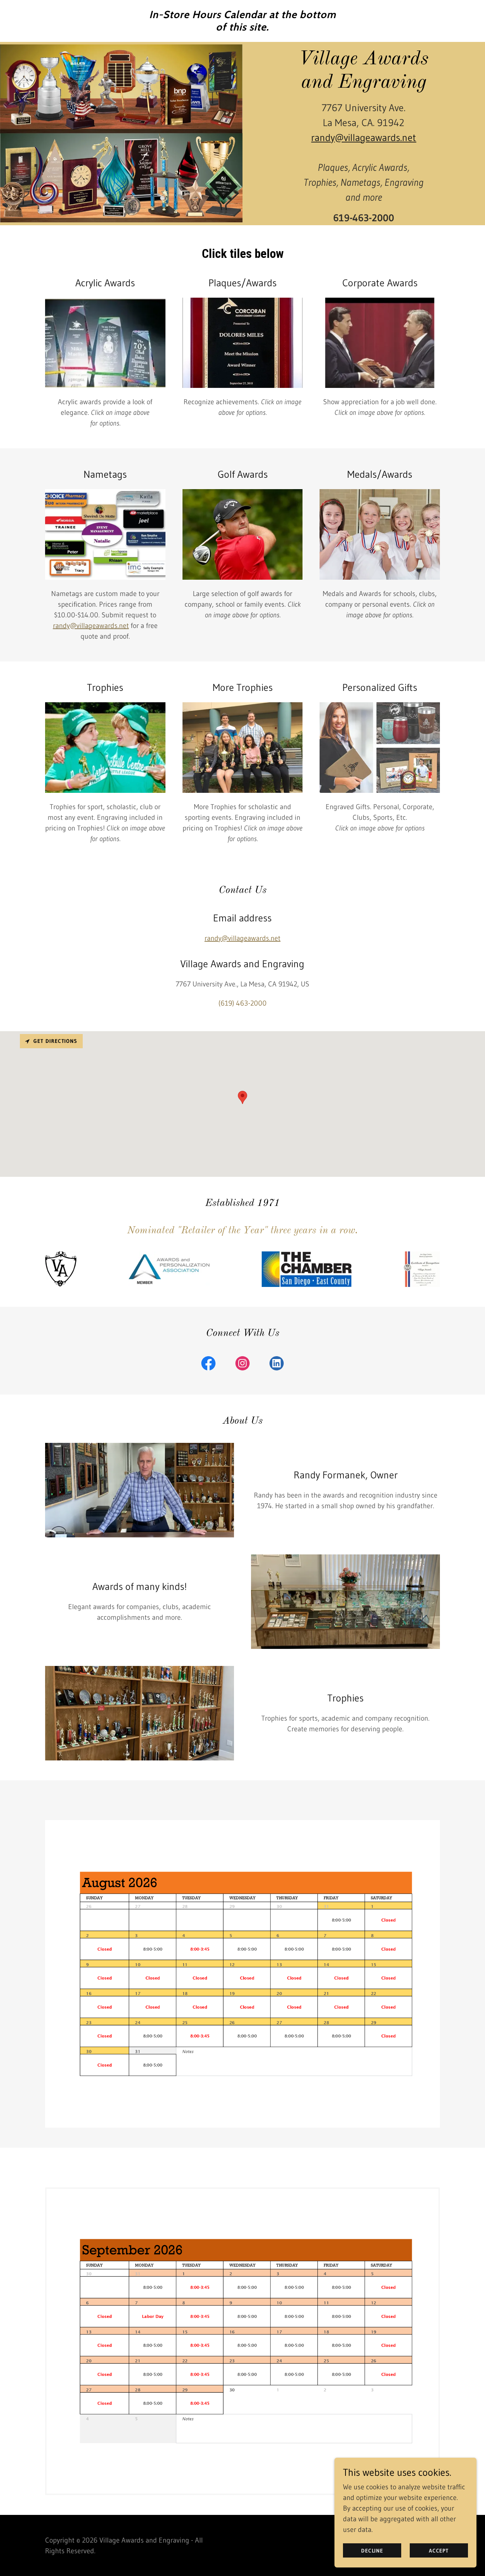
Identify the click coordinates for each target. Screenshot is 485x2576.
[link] (243, 28)
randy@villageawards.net (364, 137)
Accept (439, 2551)
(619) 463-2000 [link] (243, 1003)
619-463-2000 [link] (364, 218)
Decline (372, 2551)
